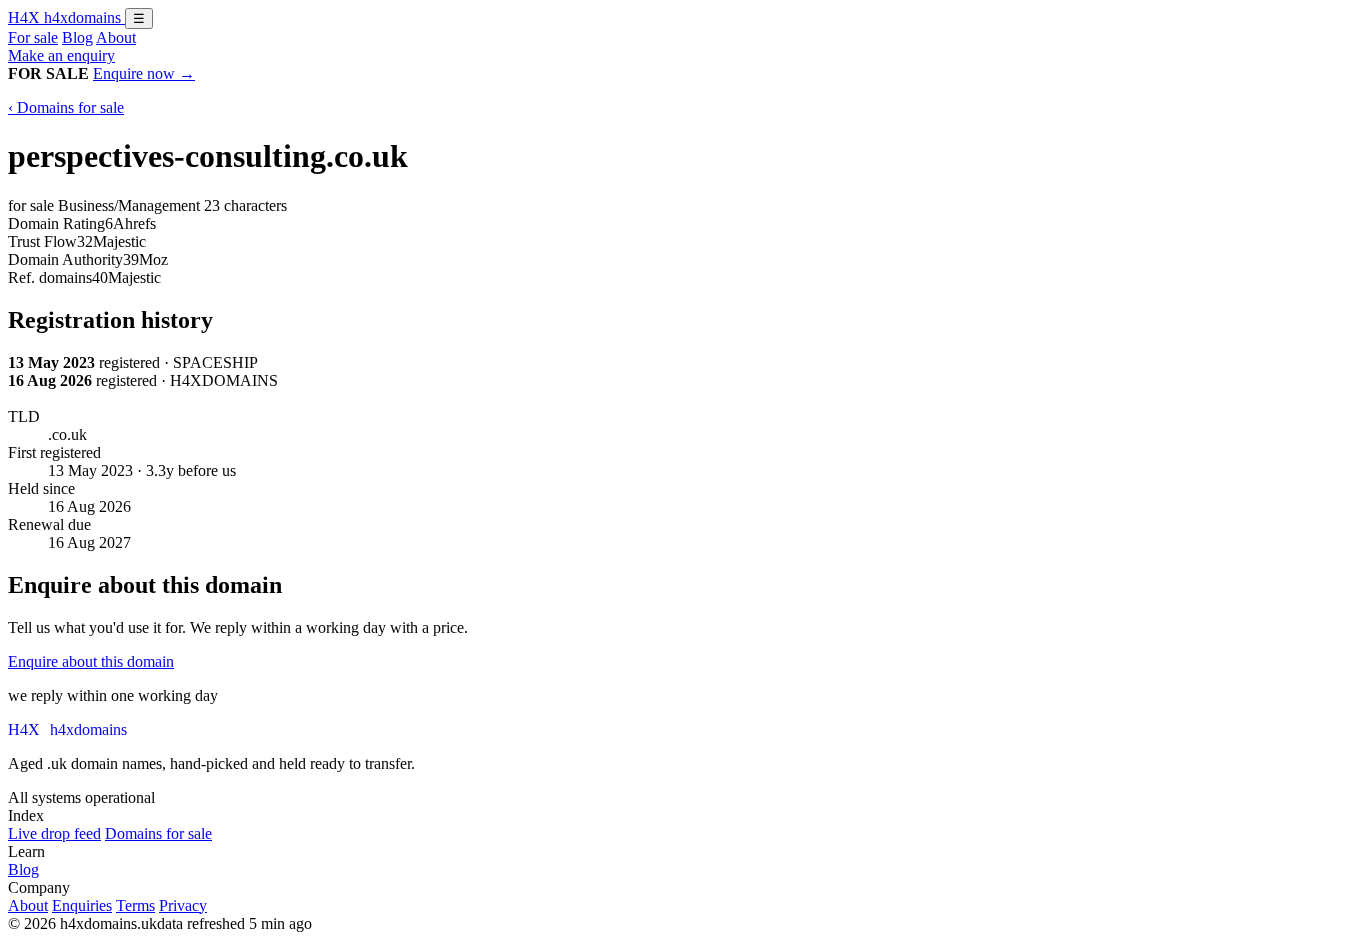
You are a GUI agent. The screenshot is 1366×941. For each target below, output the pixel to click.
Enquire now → (144, 73)
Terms (135, 905)
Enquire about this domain (91, 661)
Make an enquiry (61, 55)
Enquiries (82, 905)
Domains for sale (158, 833)
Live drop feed (54, 833)
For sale (33, 37)
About (116, 37)
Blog (77, 37)
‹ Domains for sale (66, 107)
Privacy (183, 905)
